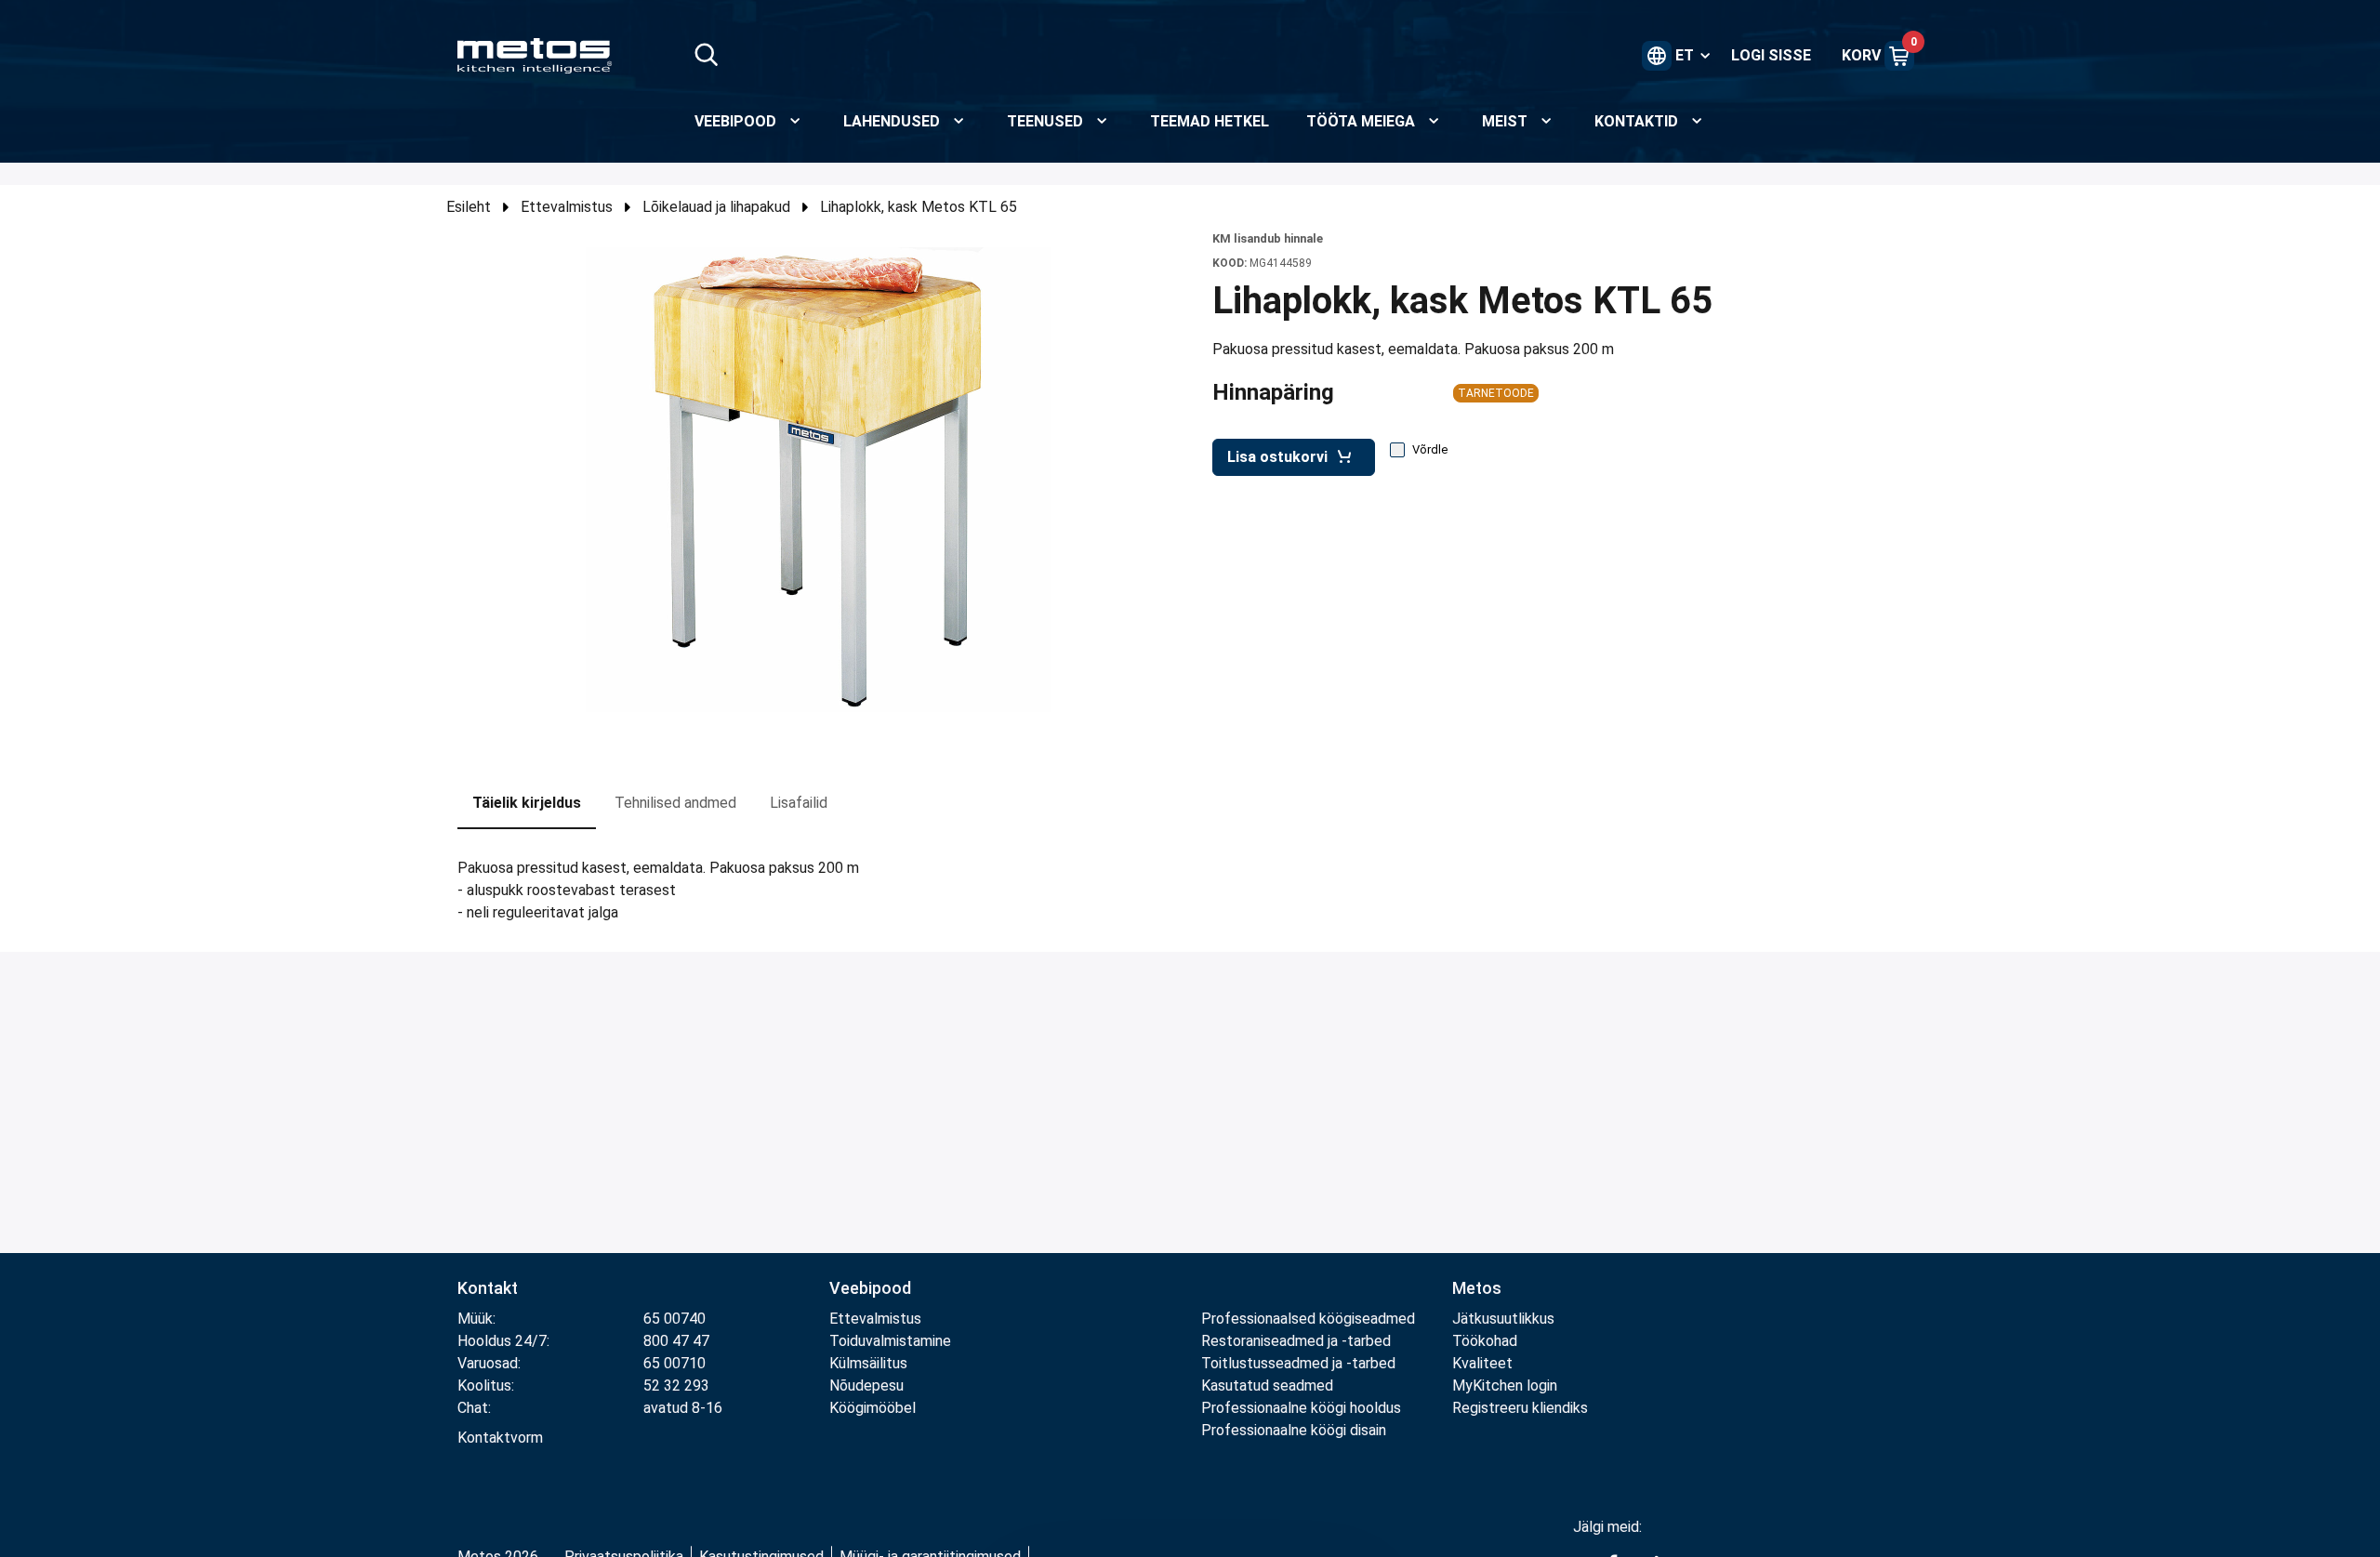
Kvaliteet (1482, 1363)
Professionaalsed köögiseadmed (1308, 1319)
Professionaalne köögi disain (1294, 1430)
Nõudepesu (866, 1385)
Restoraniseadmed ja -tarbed (1296, 1341)
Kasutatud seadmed (1267, 1385)
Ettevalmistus (567, 207)
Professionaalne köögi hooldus (1301, 1408)
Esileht (469, 207)
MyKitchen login (1505, 1385)
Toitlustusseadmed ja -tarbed (1298, 1363)
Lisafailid (799, 803)
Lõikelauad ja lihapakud (716, 207)
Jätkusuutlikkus (1503, 1319)
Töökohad (1485, 1341)
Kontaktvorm (500, 1438)
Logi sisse (1771, 55)
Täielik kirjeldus (527, 803)
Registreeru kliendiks (1520, 1408)
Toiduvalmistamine (890, 1341)
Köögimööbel (873, 1408)
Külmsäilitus (868, 1363)
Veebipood (870, 1288)
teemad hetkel (1210, 121)
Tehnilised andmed (675, 803)
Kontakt (488, 1288)
